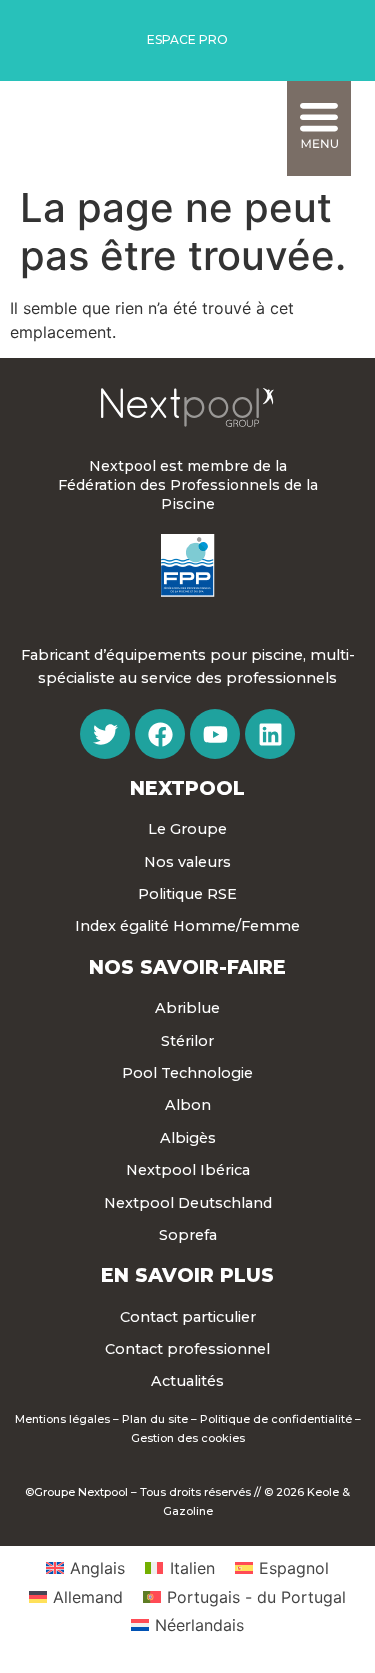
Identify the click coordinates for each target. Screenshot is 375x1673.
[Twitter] (105, 734)
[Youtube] (215, 734)
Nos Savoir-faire (187, 967)
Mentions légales (62, 1419)
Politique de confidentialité (276, 1419)
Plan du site (155, 1419)
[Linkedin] (270, 734)
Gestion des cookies (188, 1438)
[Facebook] (160, 734)
